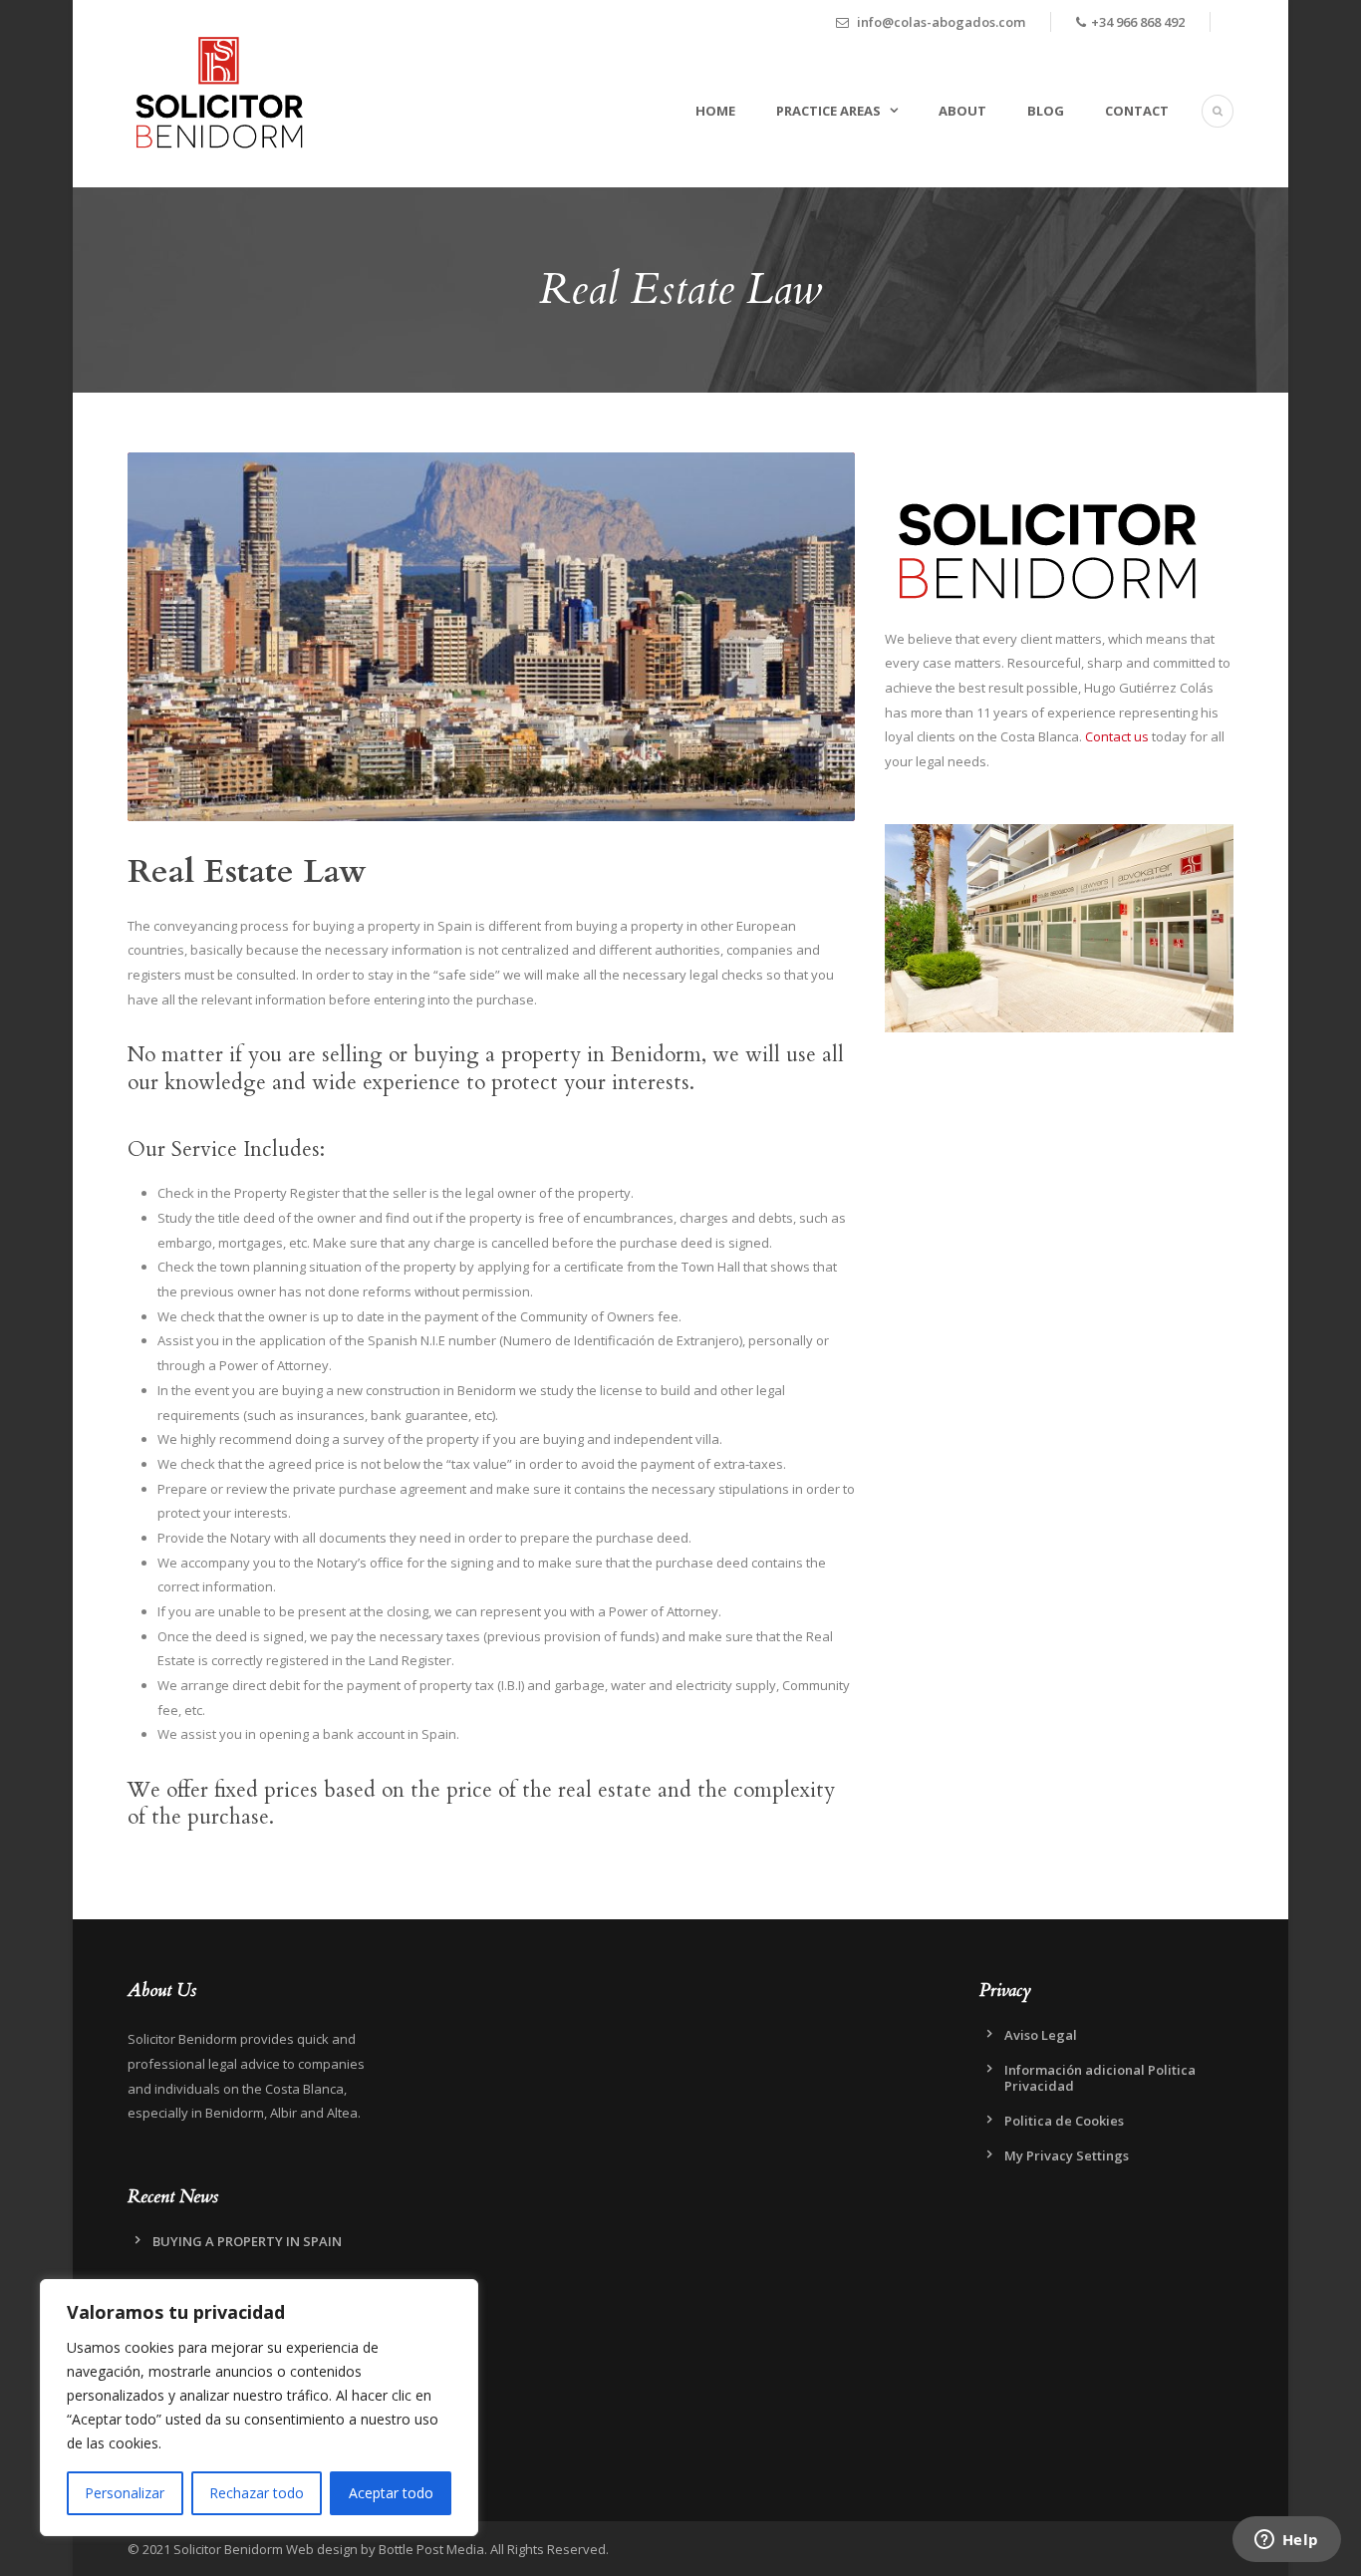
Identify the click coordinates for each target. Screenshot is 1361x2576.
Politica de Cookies (1064, 2121)
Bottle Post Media (431, 2549)
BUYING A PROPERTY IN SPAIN (247, 2241)
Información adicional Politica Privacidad (1100, 2078)
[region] (259, 2408)
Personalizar (125, 2493)
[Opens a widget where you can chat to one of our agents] (1286, 2541)
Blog (1046, 111)
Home (715, 111)
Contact (1137, 111)
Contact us (1117, 736)
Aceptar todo (391, 2493)
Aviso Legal (1041, 2035)
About (962, 111)
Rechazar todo (257, 2493)
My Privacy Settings (1067, 2155)
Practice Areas (828, 111)
